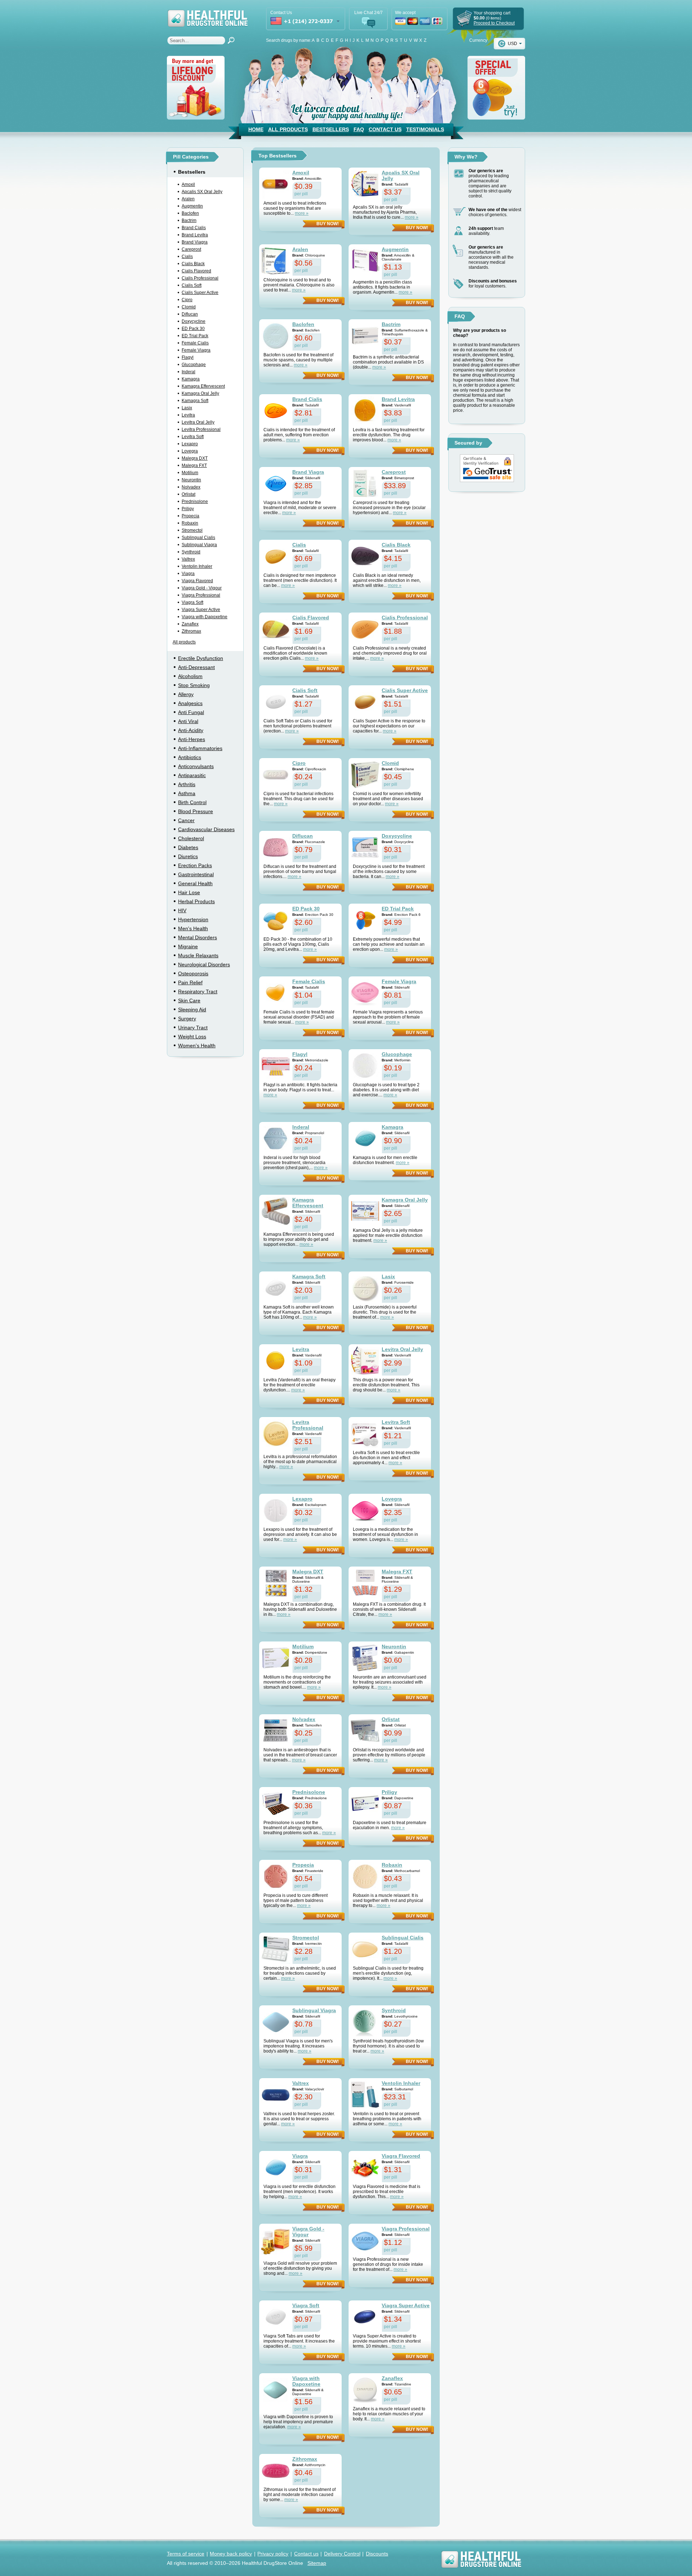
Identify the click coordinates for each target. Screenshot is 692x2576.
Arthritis (187, 784)
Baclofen (190, 213)
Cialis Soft (192, 285)
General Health (195, 883)
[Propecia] (276, 1876)
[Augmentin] (365, 261)
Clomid (189, 307)
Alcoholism (190, 676)
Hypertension (193, 919)
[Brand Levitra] (365, 411)
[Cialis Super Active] (365, 702)
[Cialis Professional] (365, 629)
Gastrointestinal (196, 874)
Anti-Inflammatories (200, 748)
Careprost (191, 249)
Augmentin (192, 206)
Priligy (188, 509)
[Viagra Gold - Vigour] (276, 2240)
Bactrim (189, 220)
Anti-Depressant (196, 667)
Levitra (188, 415)
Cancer (186, 820)
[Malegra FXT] (365, 1583)
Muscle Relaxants (198, 955)
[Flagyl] (276, 1066)
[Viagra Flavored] (365, 2167)
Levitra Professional (201, 429)
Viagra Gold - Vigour (202, 588)
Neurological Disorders (204, 964)
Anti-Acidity (191, 730)
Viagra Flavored (197, 581)
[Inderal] (276, 1138)
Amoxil (188, 184)
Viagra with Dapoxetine (205, 617)
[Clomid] (365, 775)
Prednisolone (195, 502)
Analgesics (190, 703)
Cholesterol (191, 838)
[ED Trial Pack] (365, 920)
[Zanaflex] (365, 2390)
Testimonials (425, 129)
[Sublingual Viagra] (276, 2022)
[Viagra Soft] (276, 2317)
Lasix (187, 408)
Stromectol (192, 530)
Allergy (186, 694)
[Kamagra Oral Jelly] (365, 1211)
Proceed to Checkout (494, 23)
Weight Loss (192, 1037)
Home (256, 129)
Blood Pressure (196, 811)
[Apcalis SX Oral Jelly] (365, 184)
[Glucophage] (365, 1066)
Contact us (306, 2554)
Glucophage (194, 365)
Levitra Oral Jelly (198, 422)
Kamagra (191, 379)
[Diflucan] (276, 847)
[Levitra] (276, 1361)
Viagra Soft (192, 602)
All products (184, 642)
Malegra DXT (195, 458)
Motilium (190, 473)
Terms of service (186, 2554)
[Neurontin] (365, 1658)
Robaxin (190, 523)
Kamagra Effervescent (203, 386)
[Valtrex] (276, 2095)
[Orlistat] (365, 1731)
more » (302, 213)
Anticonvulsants (196, 766)
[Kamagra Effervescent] (276, 1211)
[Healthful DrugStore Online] (207, 14)
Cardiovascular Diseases (206, 829)
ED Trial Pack (195, 336)
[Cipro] (276, 775)
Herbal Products (196, 901)
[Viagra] (276, 2167)
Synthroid (191, 552)
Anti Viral (188, 721)
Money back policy (231, 2554)
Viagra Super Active (201, 610)
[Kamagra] (365, 1138)
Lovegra (190, 451)
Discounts (377, 2554)
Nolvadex (191, 487)
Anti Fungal (191, 712)
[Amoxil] (276, 184)
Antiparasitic (192, 775)
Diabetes (188, 847)
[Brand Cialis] (276, 411)
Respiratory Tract (198, 991)
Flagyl (188, 357)
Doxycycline (194, 321)
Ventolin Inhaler (197, 566)
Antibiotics (190, 757)
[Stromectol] (276, 1949)
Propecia (190, 516)
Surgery (187, 1019)
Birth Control (192, 802)
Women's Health (197, 1046)
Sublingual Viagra (199, 545)
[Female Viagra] (365, 993)
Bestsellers (331, 129)
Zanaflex (190, 624)
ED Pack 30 (193, 329)
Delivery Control (342, 2554)
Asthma (187, 793)
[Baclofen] (276, 336)
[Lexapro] (276, 1510)
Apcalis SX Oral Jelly (202, 192)
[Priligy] (365, 1804)
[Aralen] (276, 261)
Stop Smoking (194, 685)
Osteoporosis (193, 973)
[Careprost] (365, 483)
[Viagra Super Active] (365, 2317)
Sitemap (317, 2563)
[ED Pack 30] (276, 920)
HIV (182, 910)
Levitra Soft (193, 437)
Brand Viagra (195, 242)
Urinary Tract (193, 1028)
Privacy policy (273, 2554)
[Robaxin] (365, 1876)
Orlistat (188, 494)
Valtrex (188, 559)
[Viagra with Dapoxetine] (276, 2390)
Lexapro (190, 444)
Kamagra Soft (195, 401)
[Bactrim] (365, 336)
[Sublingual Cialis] (365, 1949)
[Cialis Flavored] (276, 629)
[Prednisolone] (276, 1804)
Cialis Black (193, 264)
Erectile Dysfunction (201, 658)
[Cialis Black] (365, 556)
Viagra (188, 574)
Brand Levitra (195, 235)
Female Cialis (195, 343)
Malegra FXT (194, 465)
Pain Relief (190, 982)
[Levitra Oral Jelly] (365, 1361)
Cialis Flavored (196, 271)
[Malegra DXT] (276, 1583)
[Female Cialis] (276, 993)
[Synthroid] (365, 2022)
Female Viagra (196, 350)
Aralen (188, 199)
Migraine (188, 946)
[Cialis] (276, 556)
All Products (288, 129)
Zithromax (191, 631)
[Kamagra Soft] (276, 1288)
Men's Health (193, 928)
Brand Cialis (194, 228)
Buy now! (328, 224)
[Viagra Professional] (365, 2240)
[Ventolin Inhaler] (365, 2095)
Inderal (188, 372)
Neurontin (191, 480)
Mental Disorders (198, 937)
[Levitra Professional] (276, 1434)
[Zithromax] (276, 2470)
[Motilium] (276, 1658)
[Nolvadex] (276, 1731)
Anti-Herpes (192, 739)
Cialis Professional (200, 278)
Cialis (187, 257)
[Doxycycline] (365, 847)
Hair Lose (189, 892)
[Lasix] (365, 1288)
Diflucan (190, 314)
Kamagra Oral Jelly (200, 393)
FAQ (359, 129)
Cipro (187, 300)
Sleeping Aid (192, 1010)
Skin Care (189, 1000)
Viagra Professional (201, 595)
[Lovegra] (365, 1510)
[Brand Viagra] (276, 483)
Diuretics (188, 856)
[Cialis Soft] (276, 702)
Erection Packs (195, 865)
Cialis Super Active (200, 293)
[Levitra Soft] (365, 1434)
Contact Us (385, 129)
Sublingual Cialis (198, 538)
